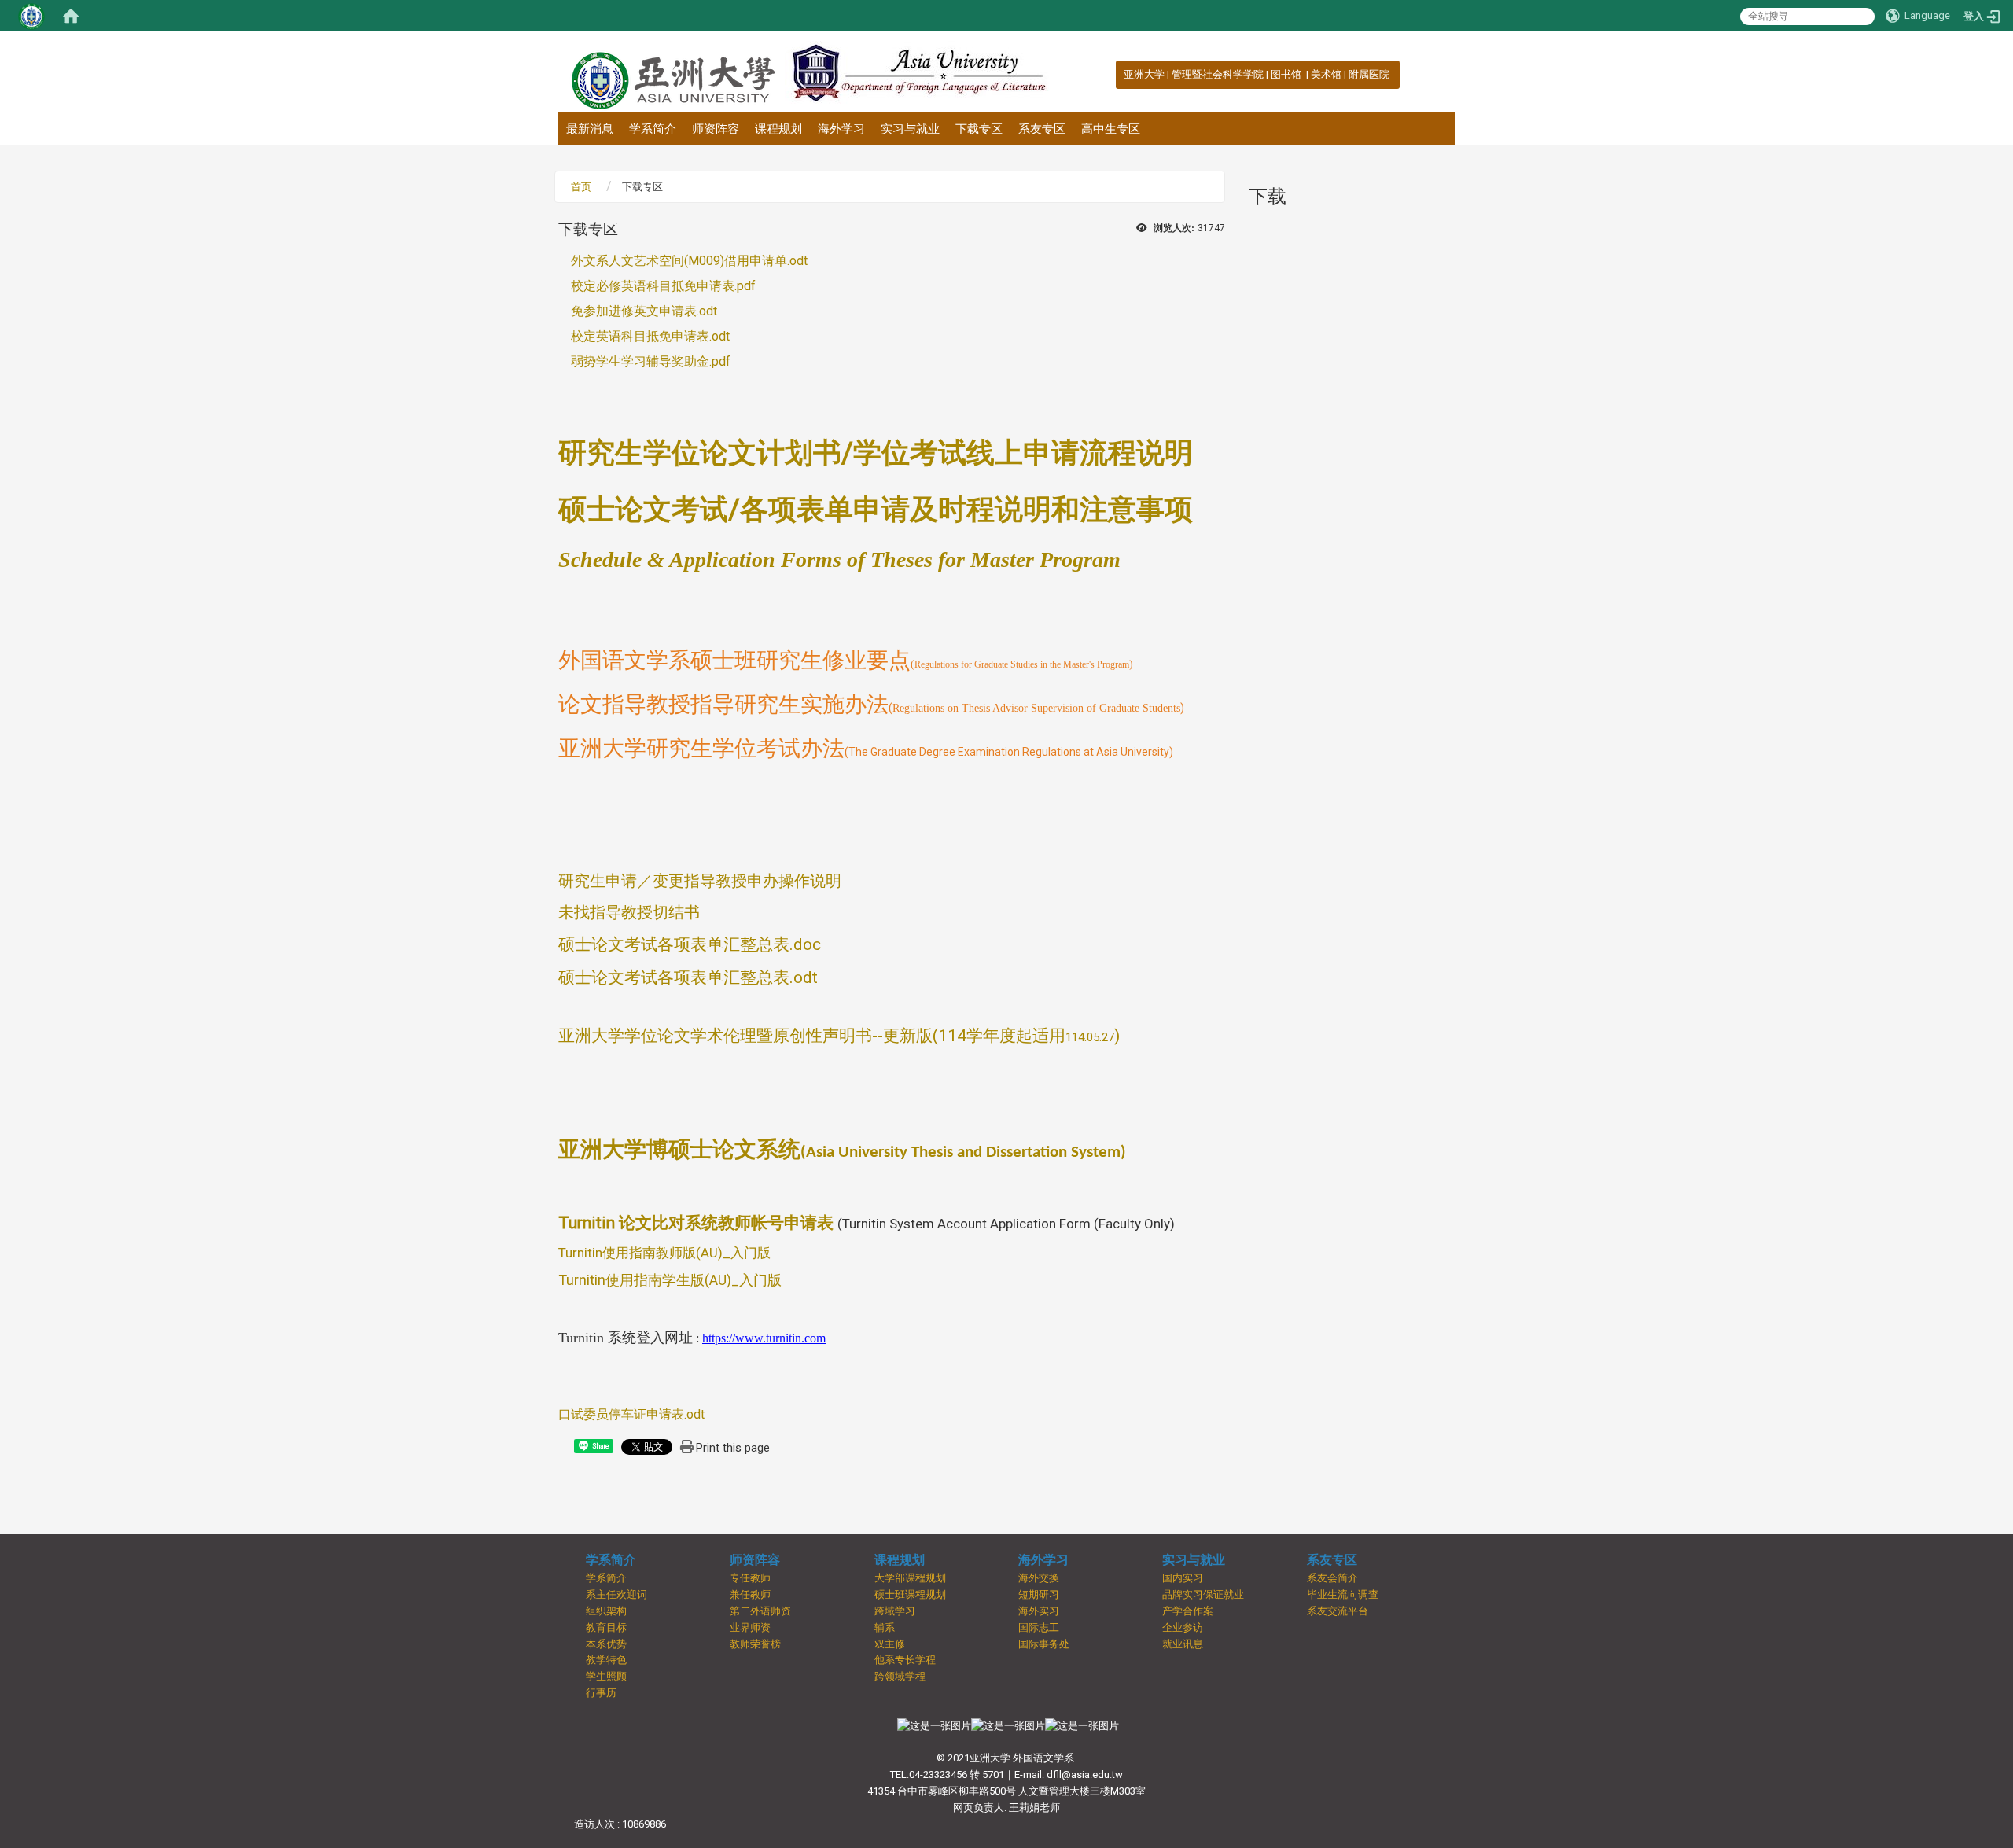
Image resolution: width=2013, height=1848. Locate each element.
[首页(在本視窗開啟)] (71, 16)
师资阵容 (716, 129)
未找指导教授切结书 (629, 912)
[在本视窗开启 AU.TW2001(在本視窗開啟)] (934, 1726)
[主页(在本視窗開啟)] (672, 72)
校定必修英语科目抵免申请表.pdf (657, 286)
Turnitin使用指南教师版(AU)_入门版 (664, 1253)
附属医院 (1369, 74)
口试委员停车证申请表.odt (631, 1414)
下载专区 (979, 129)
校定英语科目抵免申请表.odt (644, 336)
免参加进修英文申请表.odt (638, 311)
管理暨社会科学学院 (1218, 74)
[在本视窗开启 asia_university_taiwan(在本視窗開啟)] (1082, 1726)
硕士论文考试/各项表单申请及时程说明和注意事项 (876, 510)
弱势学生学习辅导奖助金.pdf (644, 361)
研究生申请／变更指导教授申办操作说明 (700, 881)
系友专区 (1042, 129)
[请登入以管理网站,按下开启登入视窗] (31, 16)
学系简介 (653, 129)
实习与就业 (910, 129)
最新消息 (590, 129)
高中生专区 (1111, 129)
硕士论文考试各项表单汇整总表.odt (688, 977)
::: (1115, 74)
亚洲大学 (1144, 74)
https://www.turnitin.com (764, 1338)
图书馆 (1287, 74)
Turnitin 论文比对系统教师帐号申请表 (696, 1223)
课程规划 (778, 129)
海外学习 (841, 129)
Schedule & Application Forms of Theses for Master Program (839, 560)
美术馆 (1326, 74)
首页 (581, 187)
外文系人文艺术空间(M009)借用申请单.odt (683, 261)
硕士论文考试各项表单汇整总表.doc (690, 944)
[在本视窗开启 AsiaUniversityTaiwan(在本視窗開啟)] (1008, 1726)
